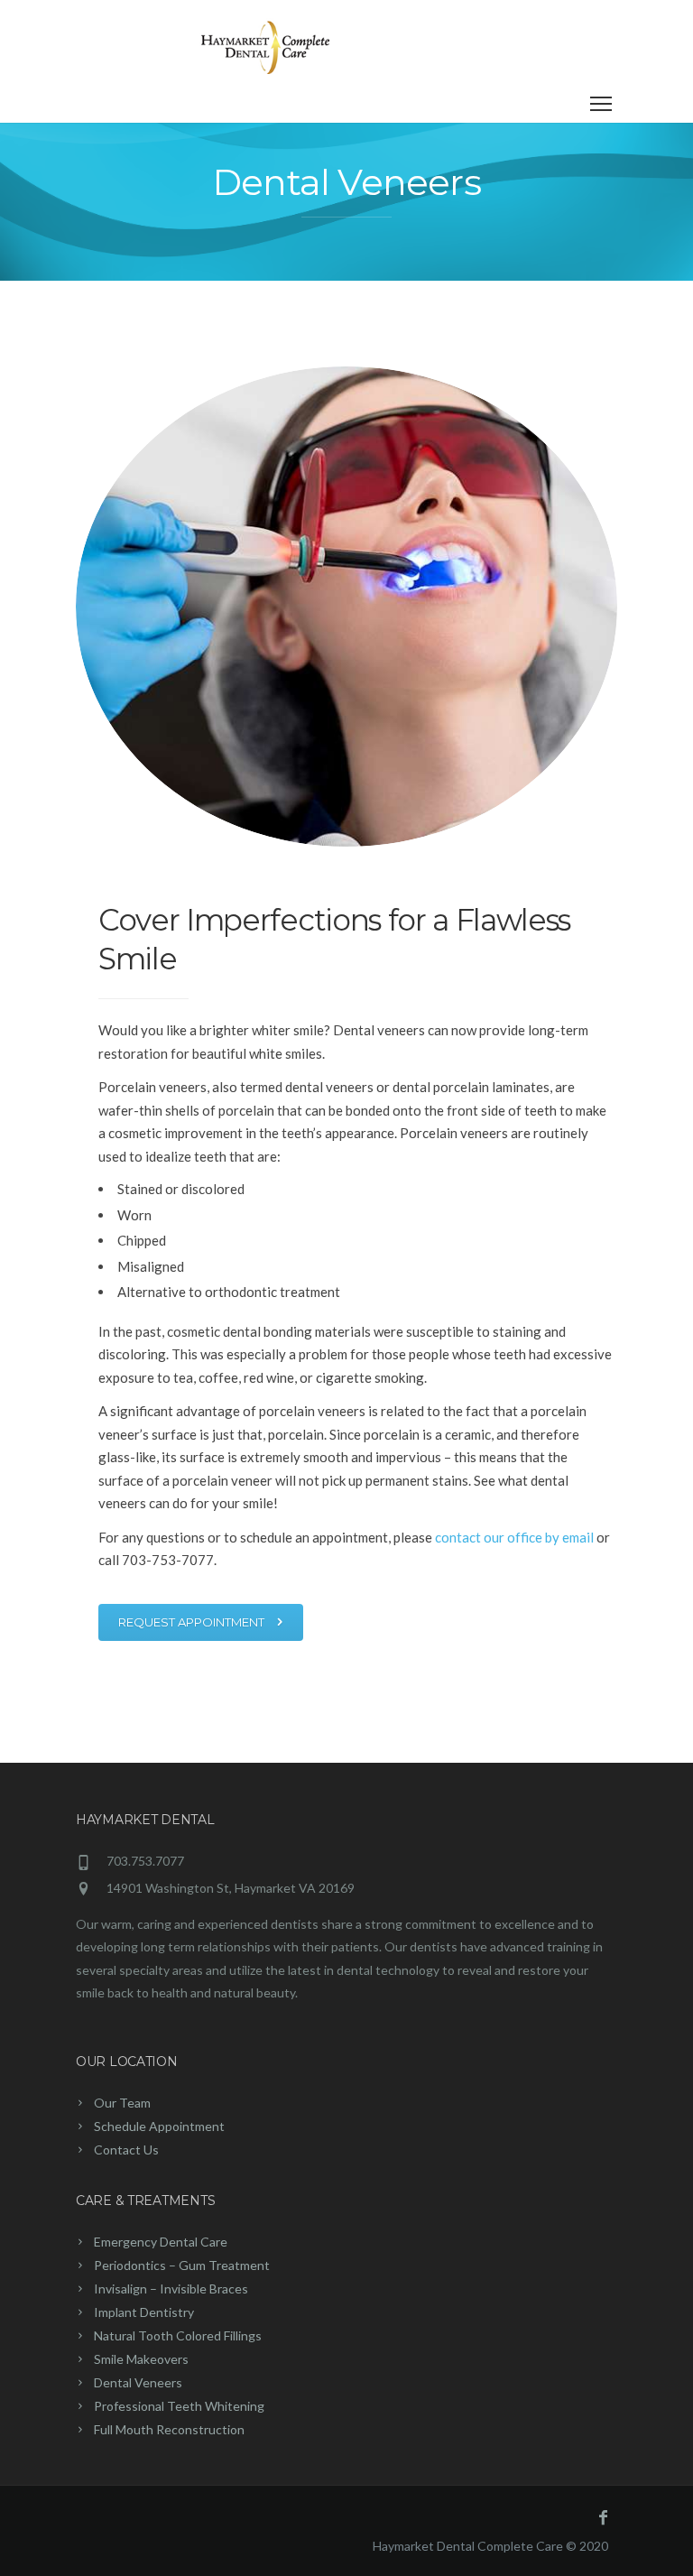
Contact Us (126, 2150)
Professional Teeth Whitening (179, 2406)
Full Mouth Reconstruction (169, 2429)
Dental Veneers (138, 2382)
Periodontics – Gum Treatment (182, 2265)
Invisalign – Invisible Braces (171, 2289)
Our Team (122, 2103)
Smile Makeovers (141, 2359)
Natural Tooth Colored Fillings (178, 2335)
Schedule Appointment (159, 2126)
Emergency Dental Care (161, 2242)
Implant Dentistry (144, 2312)
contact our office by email (514, 1537)
